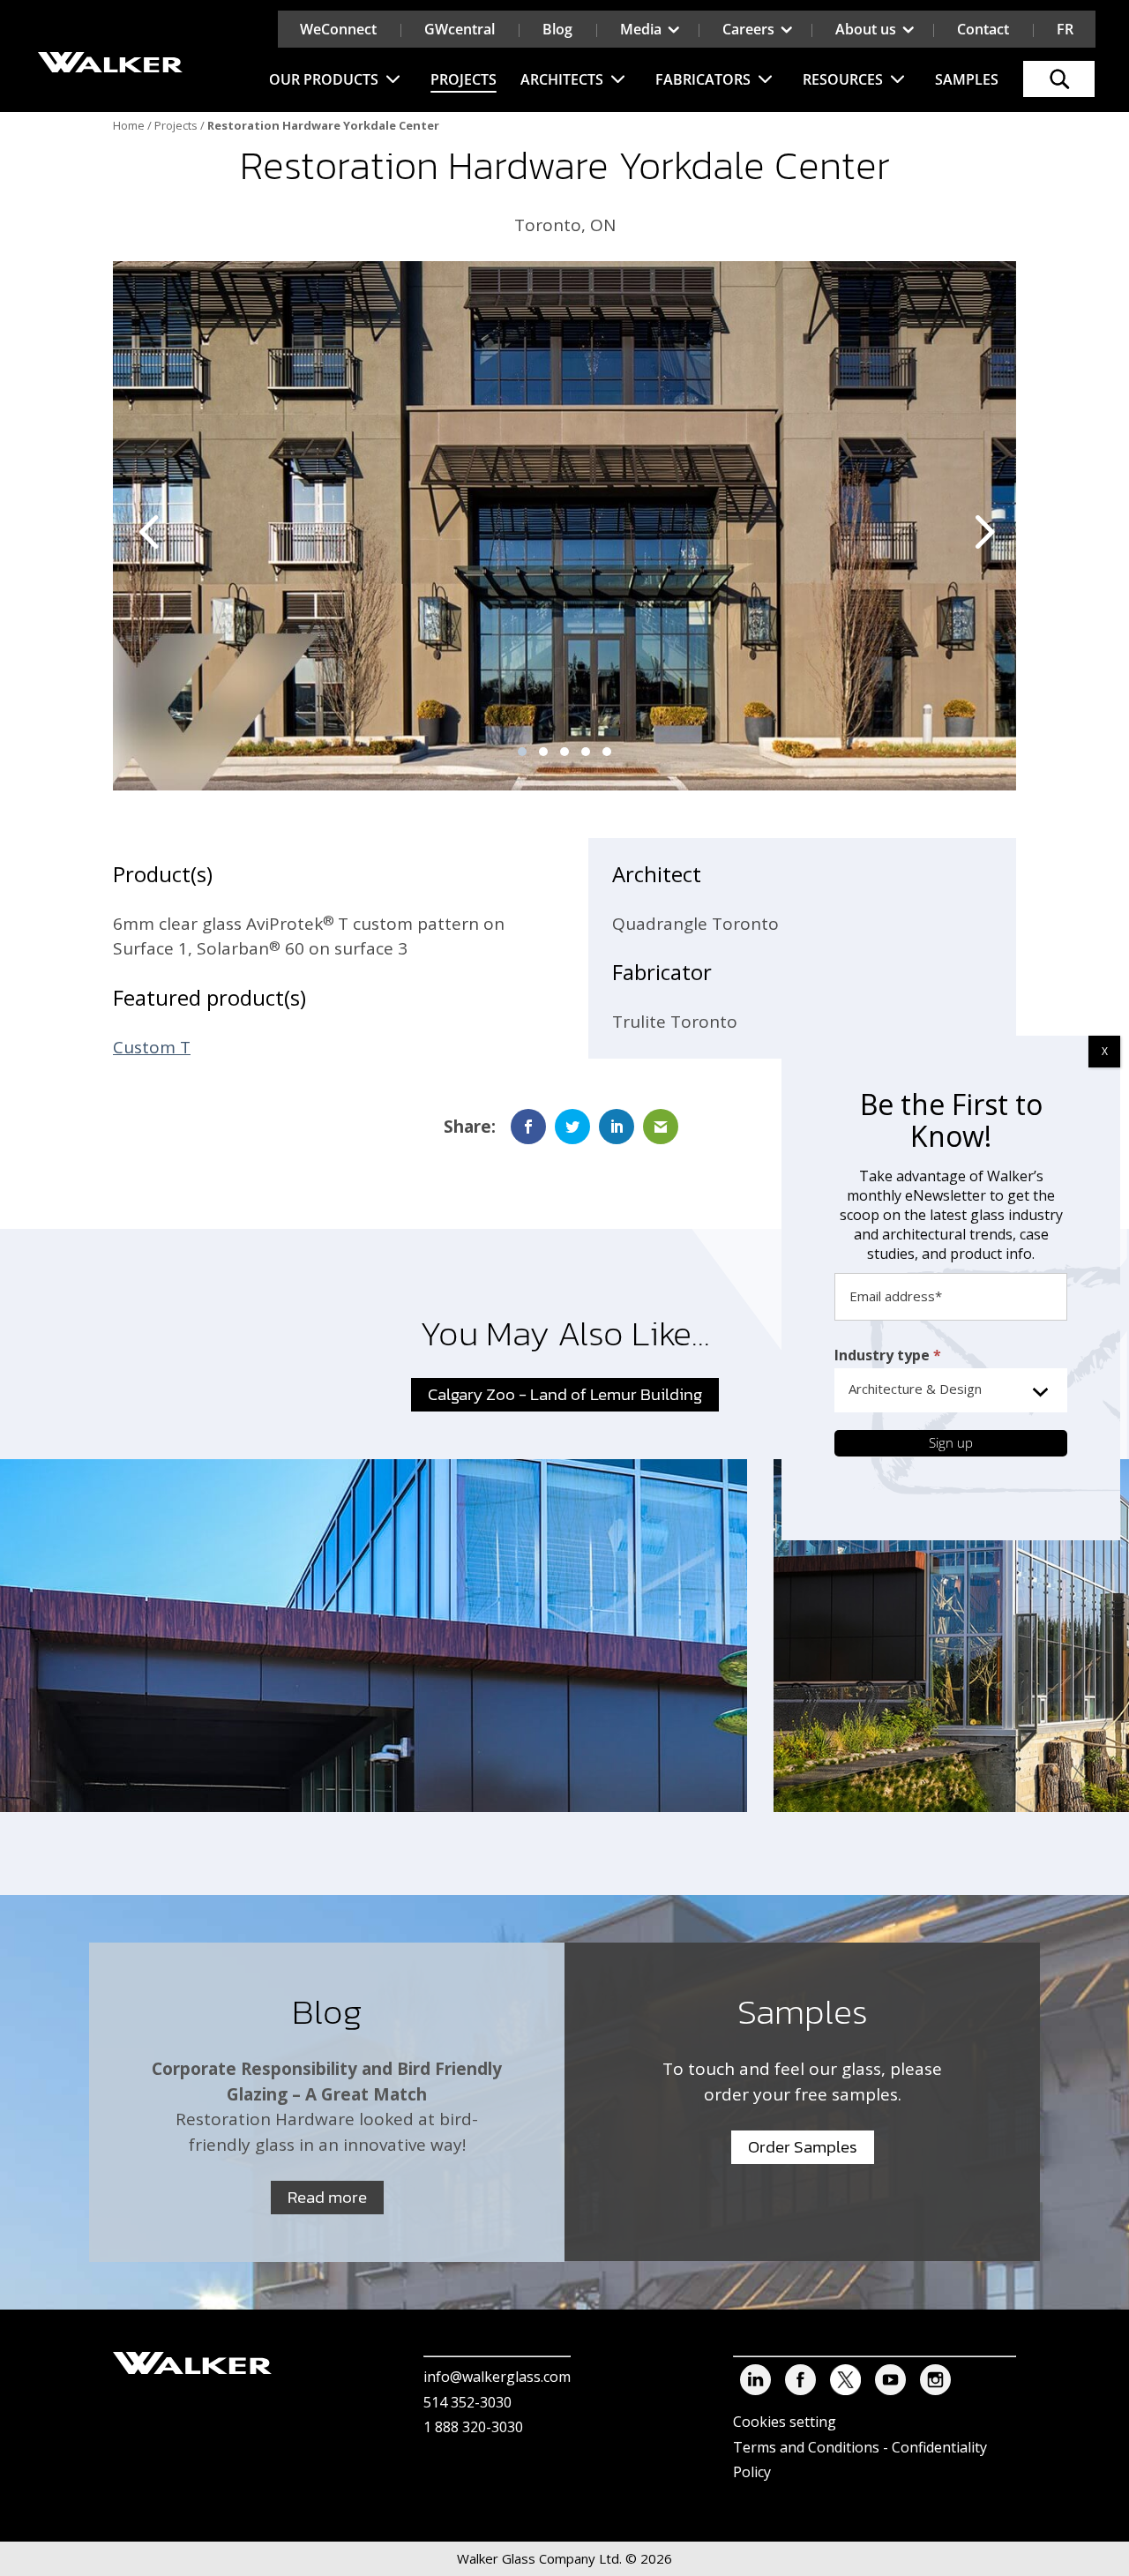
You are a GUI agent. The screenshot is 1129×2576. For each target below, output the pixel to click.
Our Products (324, 79)
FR (1065, 29)
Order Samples (803, 2147)
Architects (562, 79)
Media (641, 29)
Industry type (888, 1355)
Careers (748, 29)
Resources (843, 79)
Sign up (951, 1442)
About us (866, 29)
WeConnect (338, 29)
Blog (557, 29)
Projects (464, 79)
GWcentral (460, 29)
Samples (967, 79)
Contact (983, 29)
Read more (327, 2197)
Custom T (152, 1047)
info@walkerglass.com (497, 2377)
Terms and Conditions (806, 2447)
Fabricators (703, 79)
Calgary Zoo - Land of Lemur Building (565, 1394)
